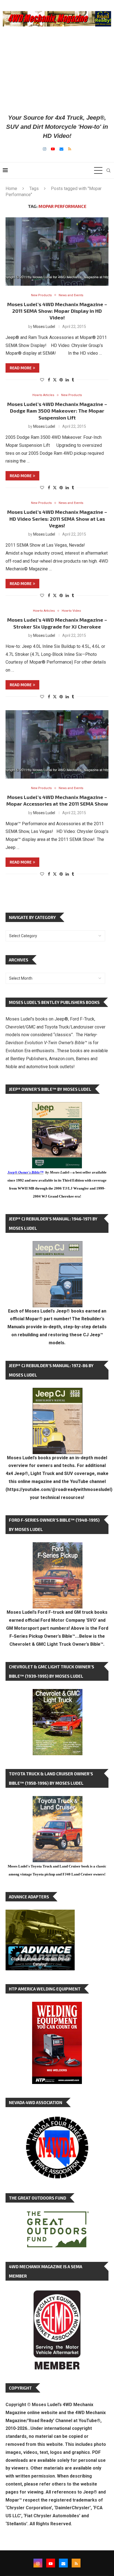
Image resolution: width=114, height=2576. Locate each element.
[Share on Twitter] (55, 380)
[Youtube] (53, 149)
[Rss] (70, 149)
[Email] (61, 149)
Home (11, 189)
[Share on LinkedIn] (67, 380)
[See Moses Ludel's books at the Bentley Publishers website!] (58, 1547)
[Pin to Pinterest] (61, 380)
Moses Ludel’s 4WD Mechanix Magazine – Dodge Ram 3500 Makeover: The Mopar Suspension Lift (57, 411)
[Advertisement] (57, 70)
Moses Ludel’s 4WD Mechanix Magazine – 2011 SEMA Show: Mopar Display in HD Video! (57, 311)
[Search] (108, 170)
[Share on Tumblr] (73, 380)
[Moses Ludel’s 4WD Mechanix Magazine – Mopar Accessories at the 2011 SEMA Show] (57, 744)
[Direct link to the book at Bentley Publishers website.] (57, 1106)
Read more (21, 368)
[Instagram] (45, 149)
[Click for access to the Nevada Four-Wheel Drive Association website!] (57, 2119)
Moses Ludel (44, 327)
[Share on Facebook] (49, 380)
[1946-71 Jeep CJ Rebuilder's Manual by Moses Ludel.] (58, 1245)
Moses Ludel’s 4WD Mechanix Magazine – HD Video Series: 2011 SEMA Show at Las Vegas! (57, 519)
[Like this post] (42, 380)
